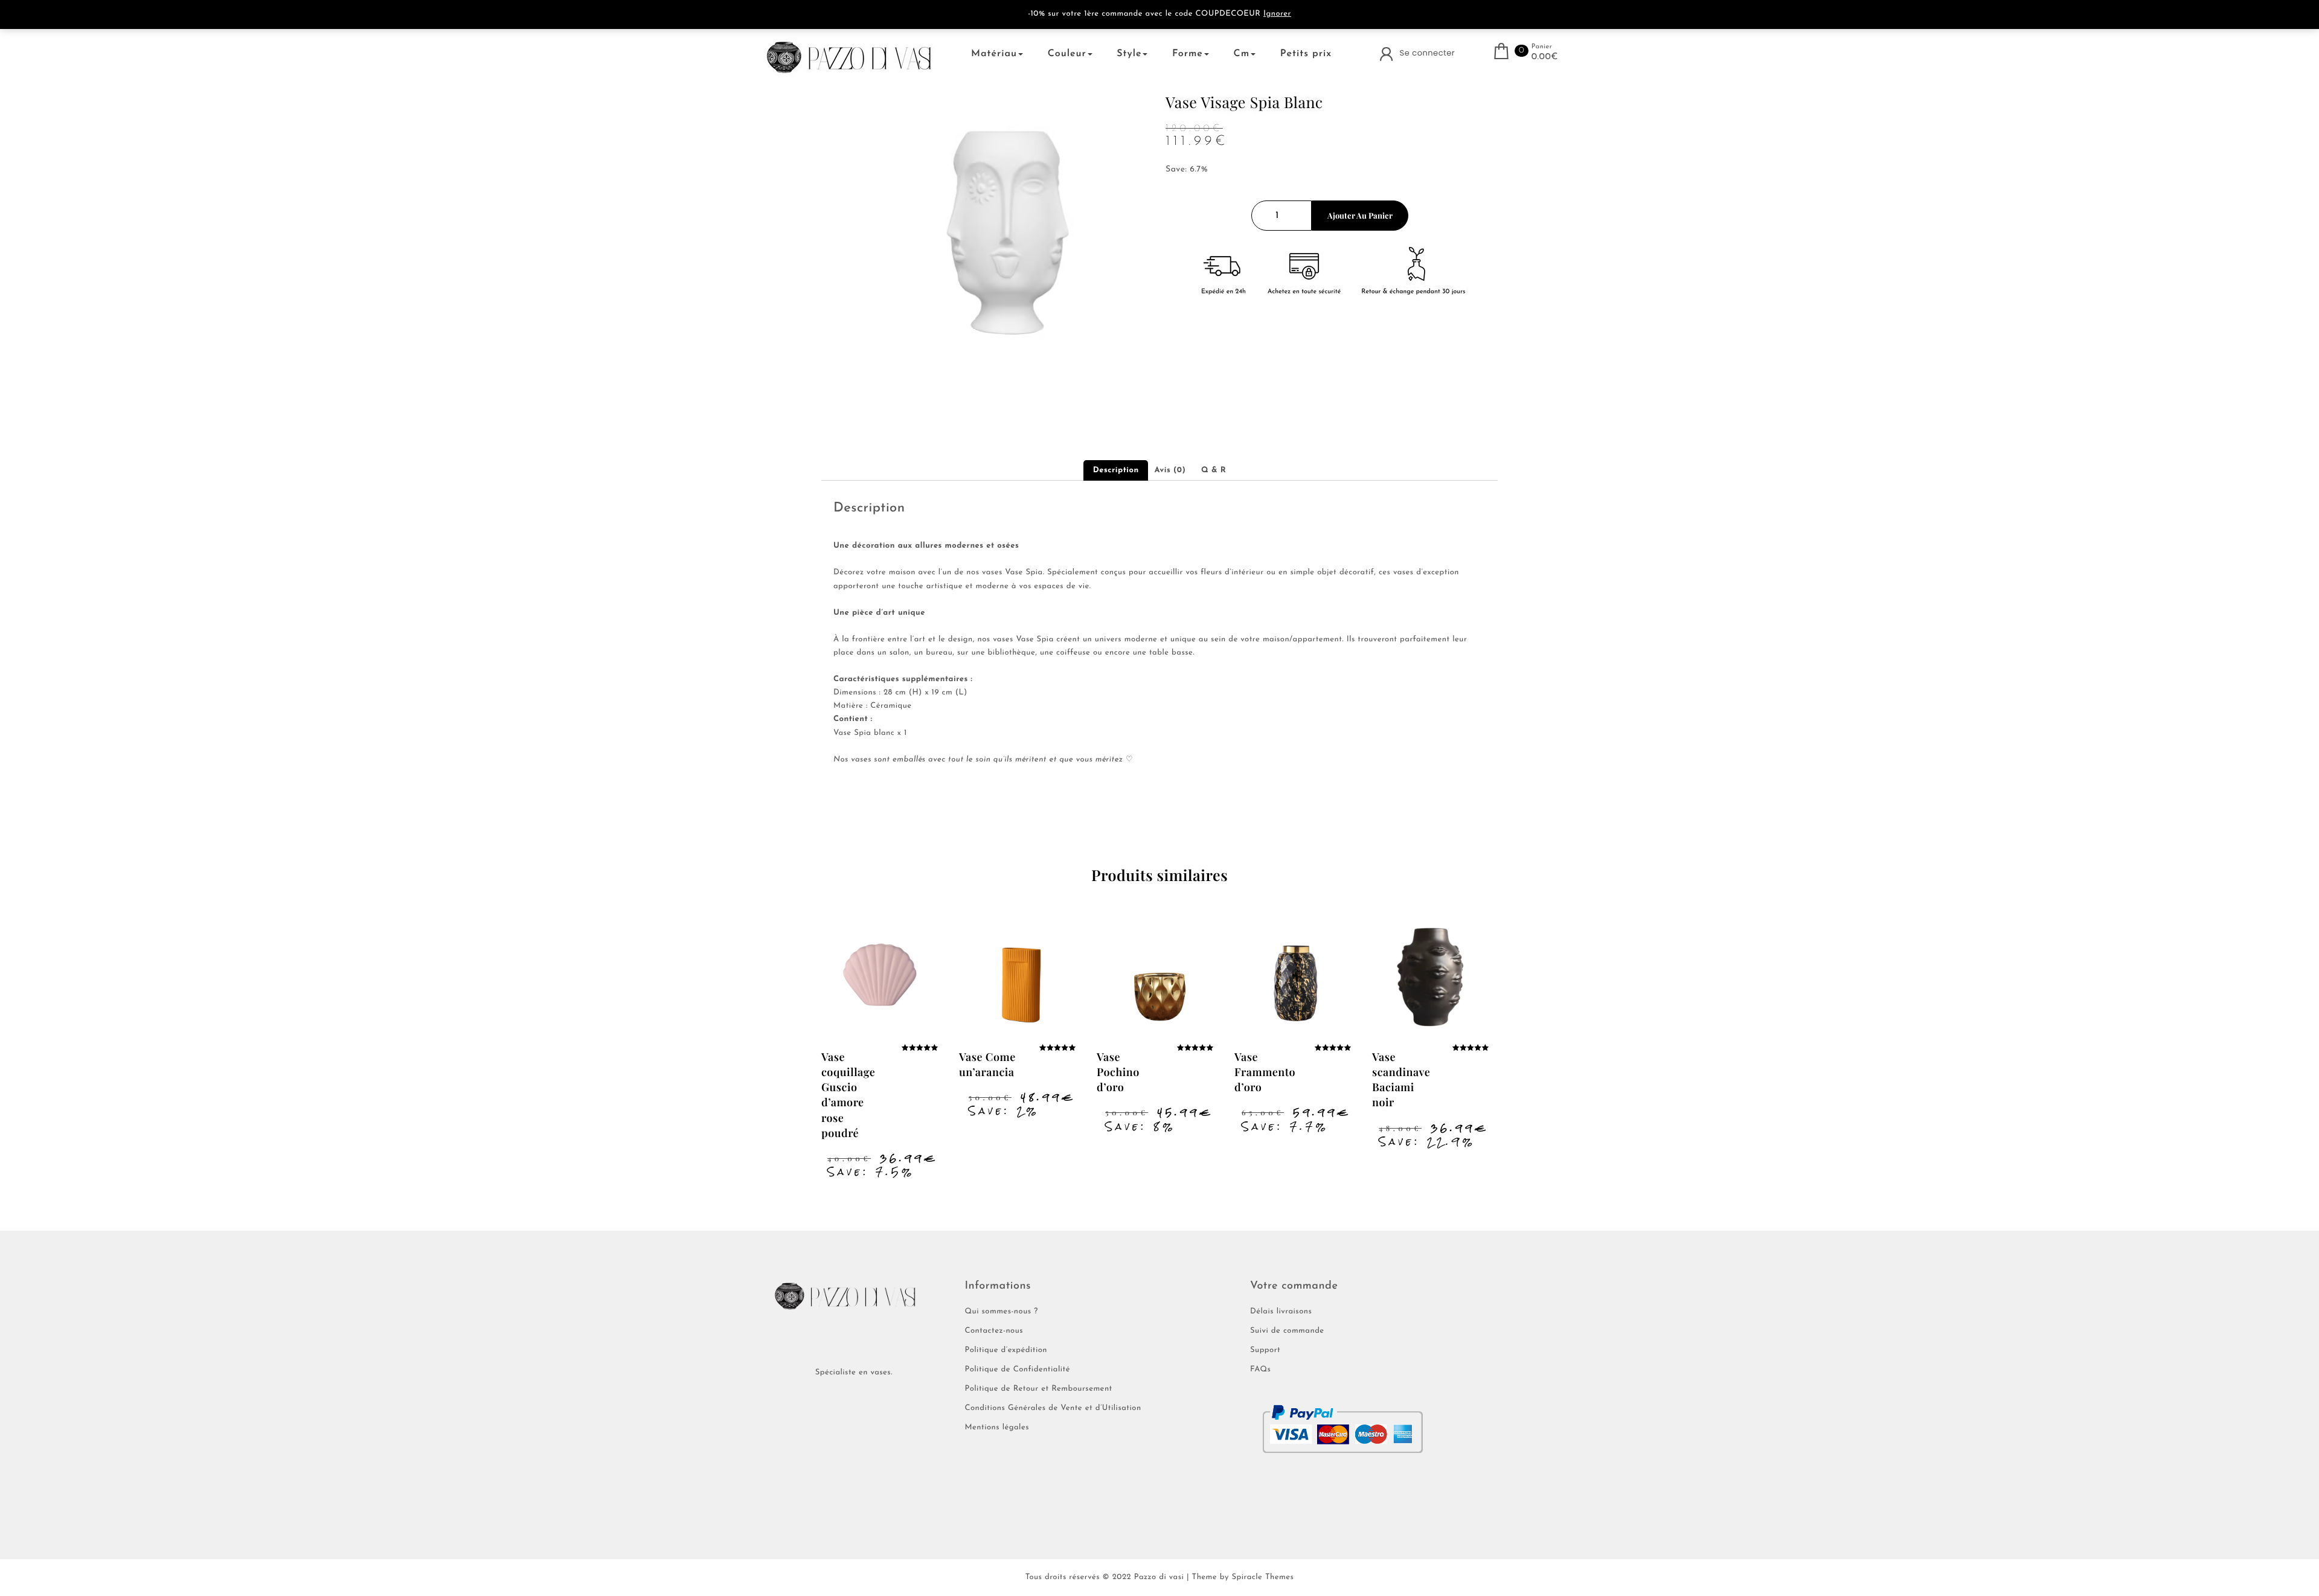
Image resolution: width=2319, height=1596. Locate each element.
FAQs (1260, 1370)
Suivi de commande (1287, 1331)
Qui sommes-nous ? (1002, 1312)
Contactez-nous (994, 1331)
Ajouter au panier (1360, 215)
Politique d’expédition (1006, 1351)
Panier (1542, 47)
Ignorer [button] (1277, 14)
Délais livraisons (1281, 1312)
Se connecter (1428, 53)
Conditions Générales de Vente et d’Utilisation (1053, 1409)
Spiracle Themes (1262, 1578)
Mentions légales (997, 1428)
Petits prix (1306, 54)
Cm (1242, 54)
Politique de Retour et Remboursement (1039, 1389)
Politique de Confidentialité (1018, 1370)
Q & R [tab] (1214, 471)
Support (1265, 1351)
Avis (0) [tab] (1170, 471)
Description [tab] (1116, 471)
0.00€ (1545, 57)
